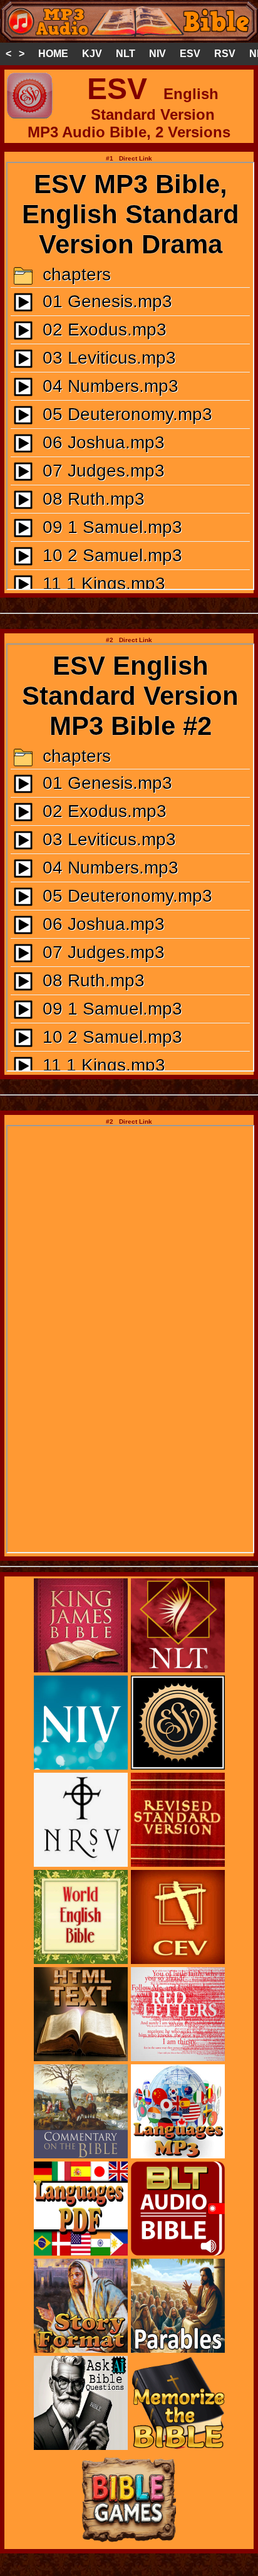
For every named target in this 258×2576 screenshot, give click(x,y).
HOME (53, 54)
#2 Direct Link (129, 640)
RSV (225, 54)
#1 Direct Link (129, 158)
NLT (126, 54)
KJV (92, 54)
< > (15, 54)
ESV (190, 54)
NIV (157, 54)
